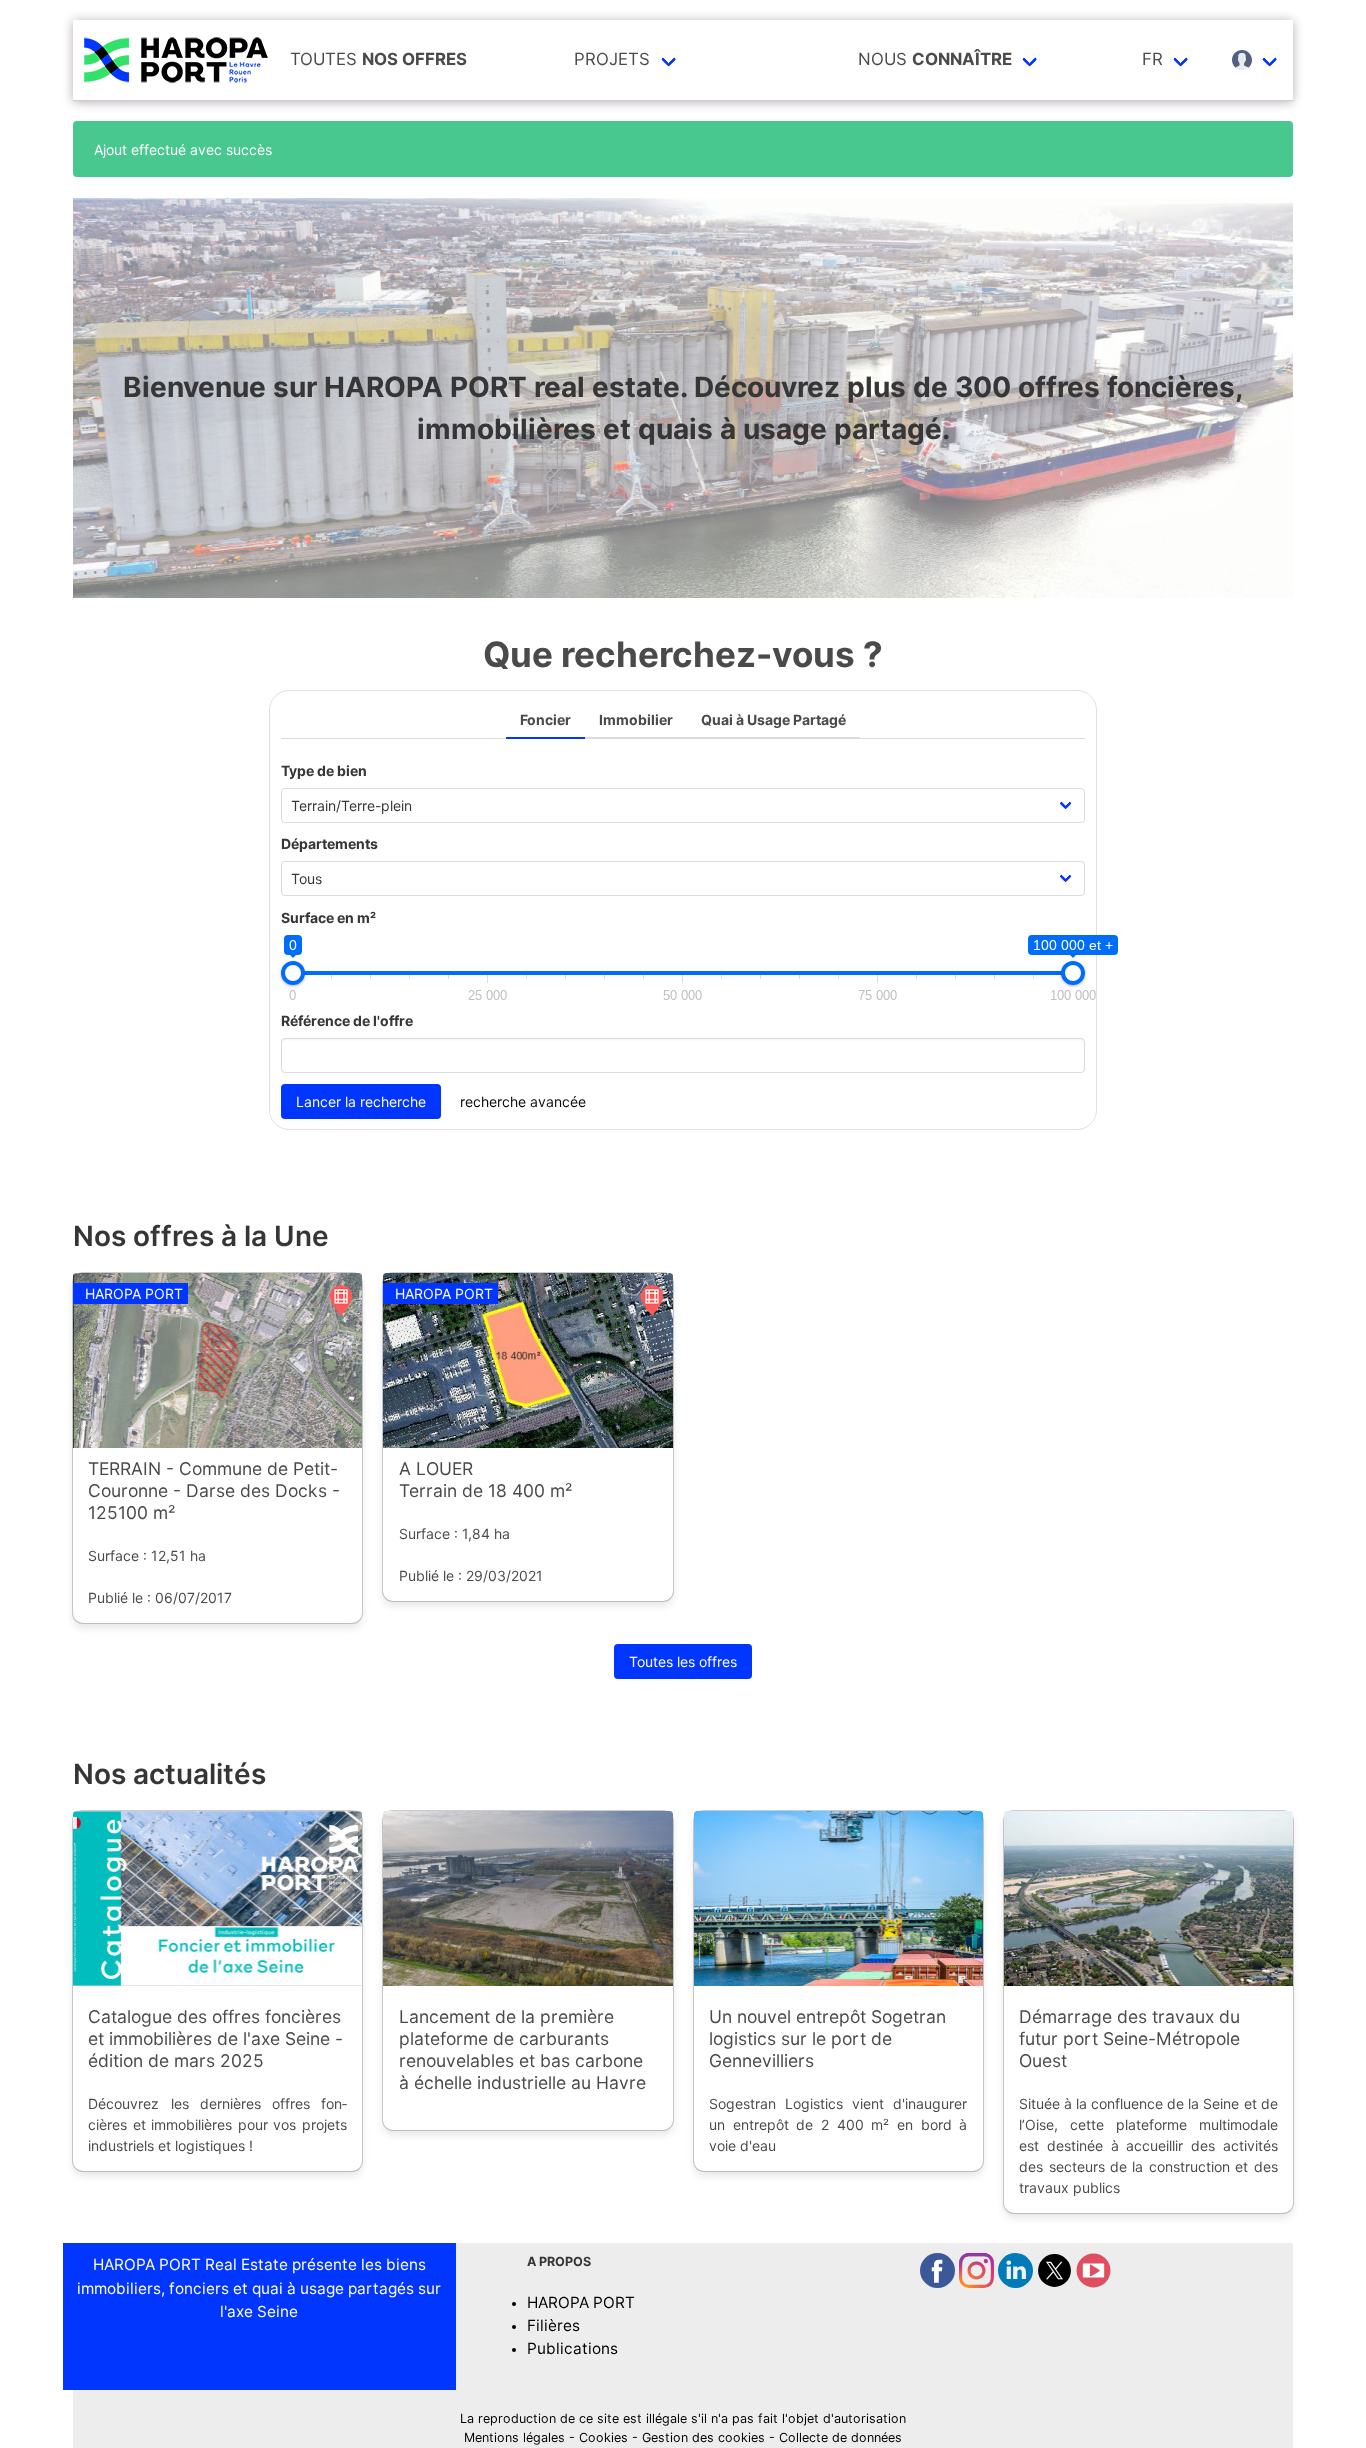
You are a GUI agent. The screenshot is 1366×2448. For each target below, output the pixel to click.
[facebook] (939, 2282)
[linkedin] (1017, 2282)
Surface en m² (328, 917)
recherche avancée (523, 1101)
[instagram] (978, 2282)
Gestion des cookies (703, 2437)
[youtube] (1093, 2282)
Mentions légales (514, 2437)
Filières (553, 2325)
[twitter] (1056, 2282)
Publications (572, 2348)
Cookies (603, 2437)
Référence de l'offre (347, 1020)
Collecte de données (840, 2437)
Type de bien (324, 770)
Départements (329, 843)
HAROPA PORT (581, 2302)
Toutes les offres (683, 1661)
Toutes (378, 59)
